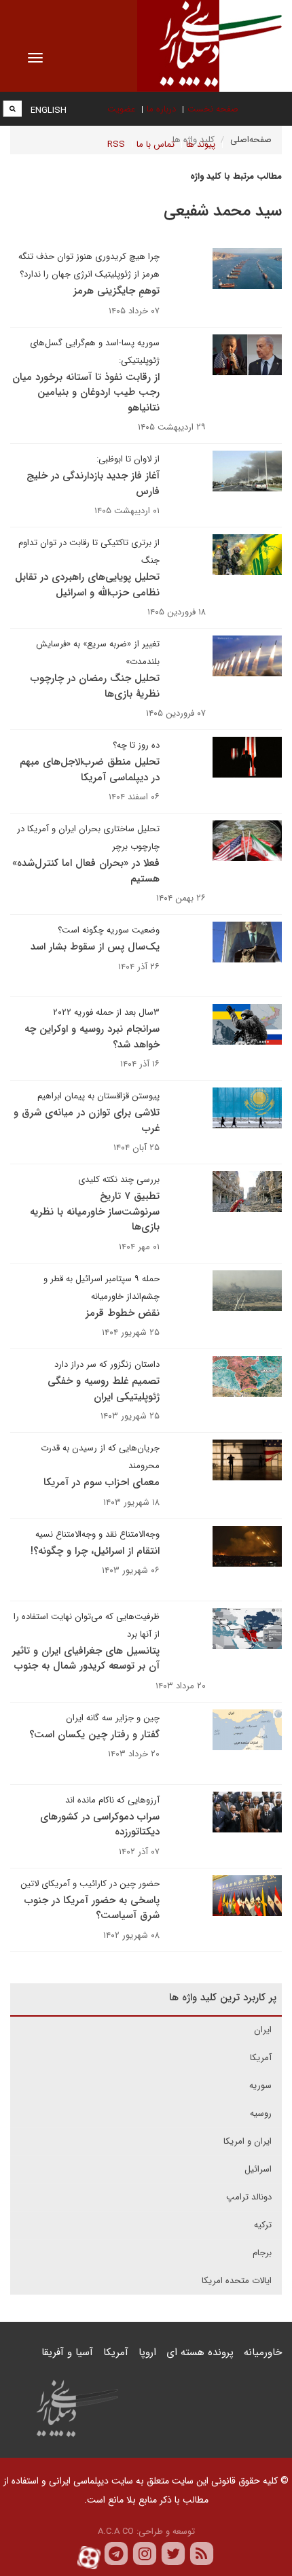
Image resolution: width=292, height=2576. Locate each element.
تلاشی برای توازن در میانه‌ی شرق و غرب (87, 1120)
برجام (262, 2253)
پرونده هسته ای (200, 2352)
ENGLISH (49, 110)
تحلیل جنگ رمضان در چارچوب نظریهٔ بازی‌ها (95, 686)
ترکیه (263, 2225)
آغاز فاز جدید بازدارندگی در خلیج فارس (93, 484)
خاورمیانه (263, 2352)
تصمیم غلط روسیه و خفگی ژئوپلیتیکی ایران (104, 1389)
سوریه (260, 2086)
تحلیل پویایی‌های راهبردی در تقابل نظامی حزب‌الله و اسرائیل (87, 585)
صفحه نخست (213, 109)
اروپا (147, 2352)
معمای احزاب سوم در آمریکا (102, 1482)
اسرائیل (258, 2169)
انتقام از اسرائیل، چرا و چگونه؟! (95, 1551)
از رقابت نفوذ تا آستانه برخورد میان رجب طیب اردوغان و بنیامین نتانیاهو (86, 393)
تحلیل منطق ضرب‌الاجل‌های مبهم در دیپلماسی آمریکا (90, 770)
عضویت (121, 109)
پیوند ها (201, 144)
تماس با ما (156, 144)
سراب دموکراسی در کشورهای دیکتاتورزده (100, 1825)
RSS (116, 144)
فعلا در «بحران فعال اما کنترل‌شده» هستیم (86, 871)
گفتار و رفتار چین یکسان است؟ (94, 1735)
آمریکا (261, 2058)
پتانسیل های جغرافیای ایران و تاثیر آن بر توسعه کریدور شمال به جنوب (86, 1659)
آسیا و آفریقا (67, 2352)
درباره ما (161, 109)
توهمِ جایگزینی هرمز (116, 291)
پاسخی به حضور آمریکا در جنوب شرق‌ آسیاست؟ (92, 1908)
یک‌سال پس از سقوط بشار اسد (95, 947)
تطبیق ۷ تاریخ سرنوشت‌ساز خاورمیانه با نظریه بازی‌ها (95, 1212)
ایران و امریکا (248, 2141)
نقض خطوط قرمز (123, 1313)
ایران (263, 2030)
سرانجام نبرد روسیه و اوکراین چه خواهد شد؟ (92, 1037)
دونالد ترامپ (249, 2197)
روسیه (261, 2113)
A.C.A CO (116, 2531)
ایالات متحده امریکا (237, 2281)
